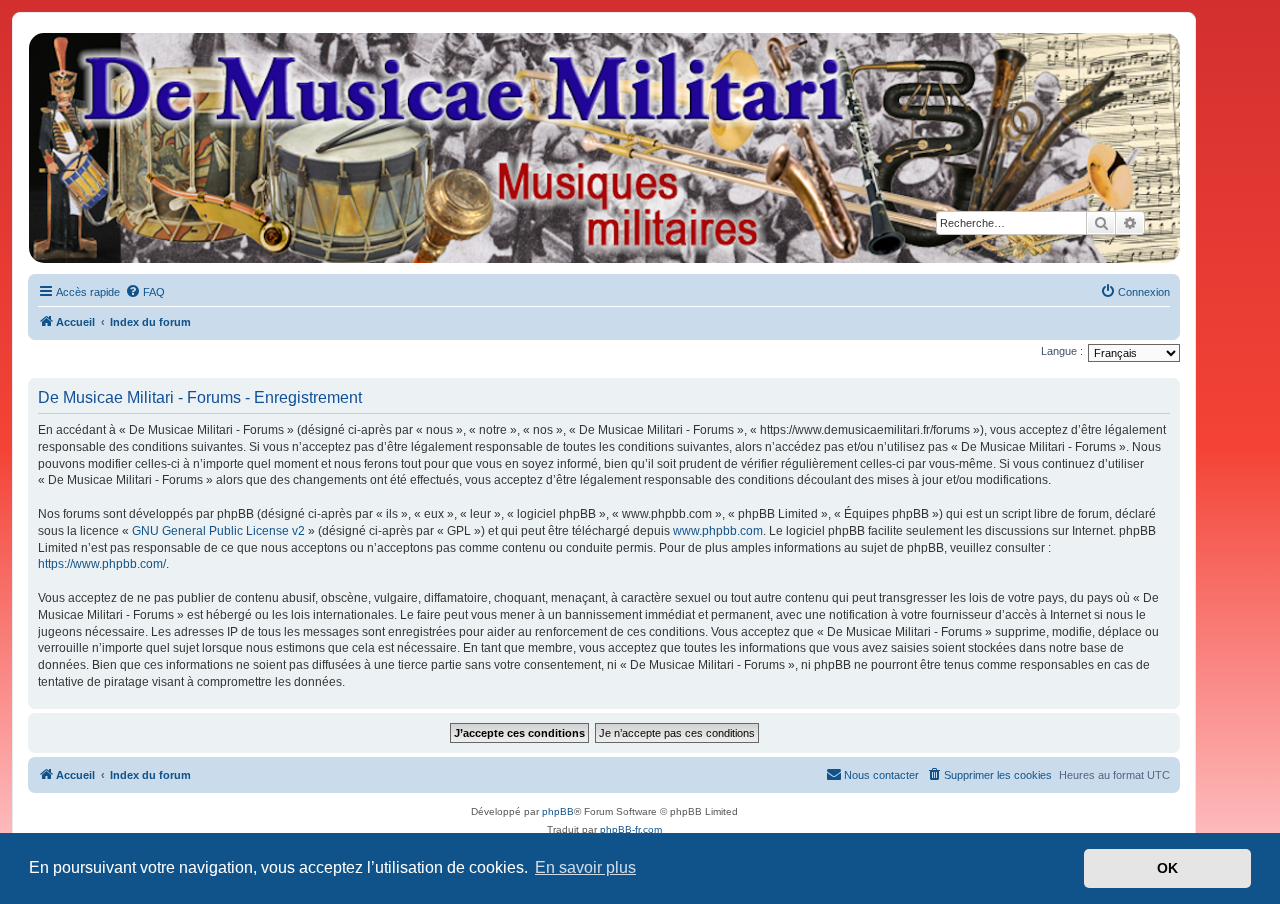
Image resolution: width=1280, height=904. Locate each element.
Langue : (1062, 351)
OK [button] (1167, 868)
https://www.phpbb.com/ (102, 564)
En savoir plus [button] (585, 867)
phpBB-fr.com (631, 829)
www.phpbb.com (718, 531)
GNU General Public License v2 (218, 531)
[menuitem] (145, 292)
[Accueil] (603, 148)
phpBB (558, 811)
